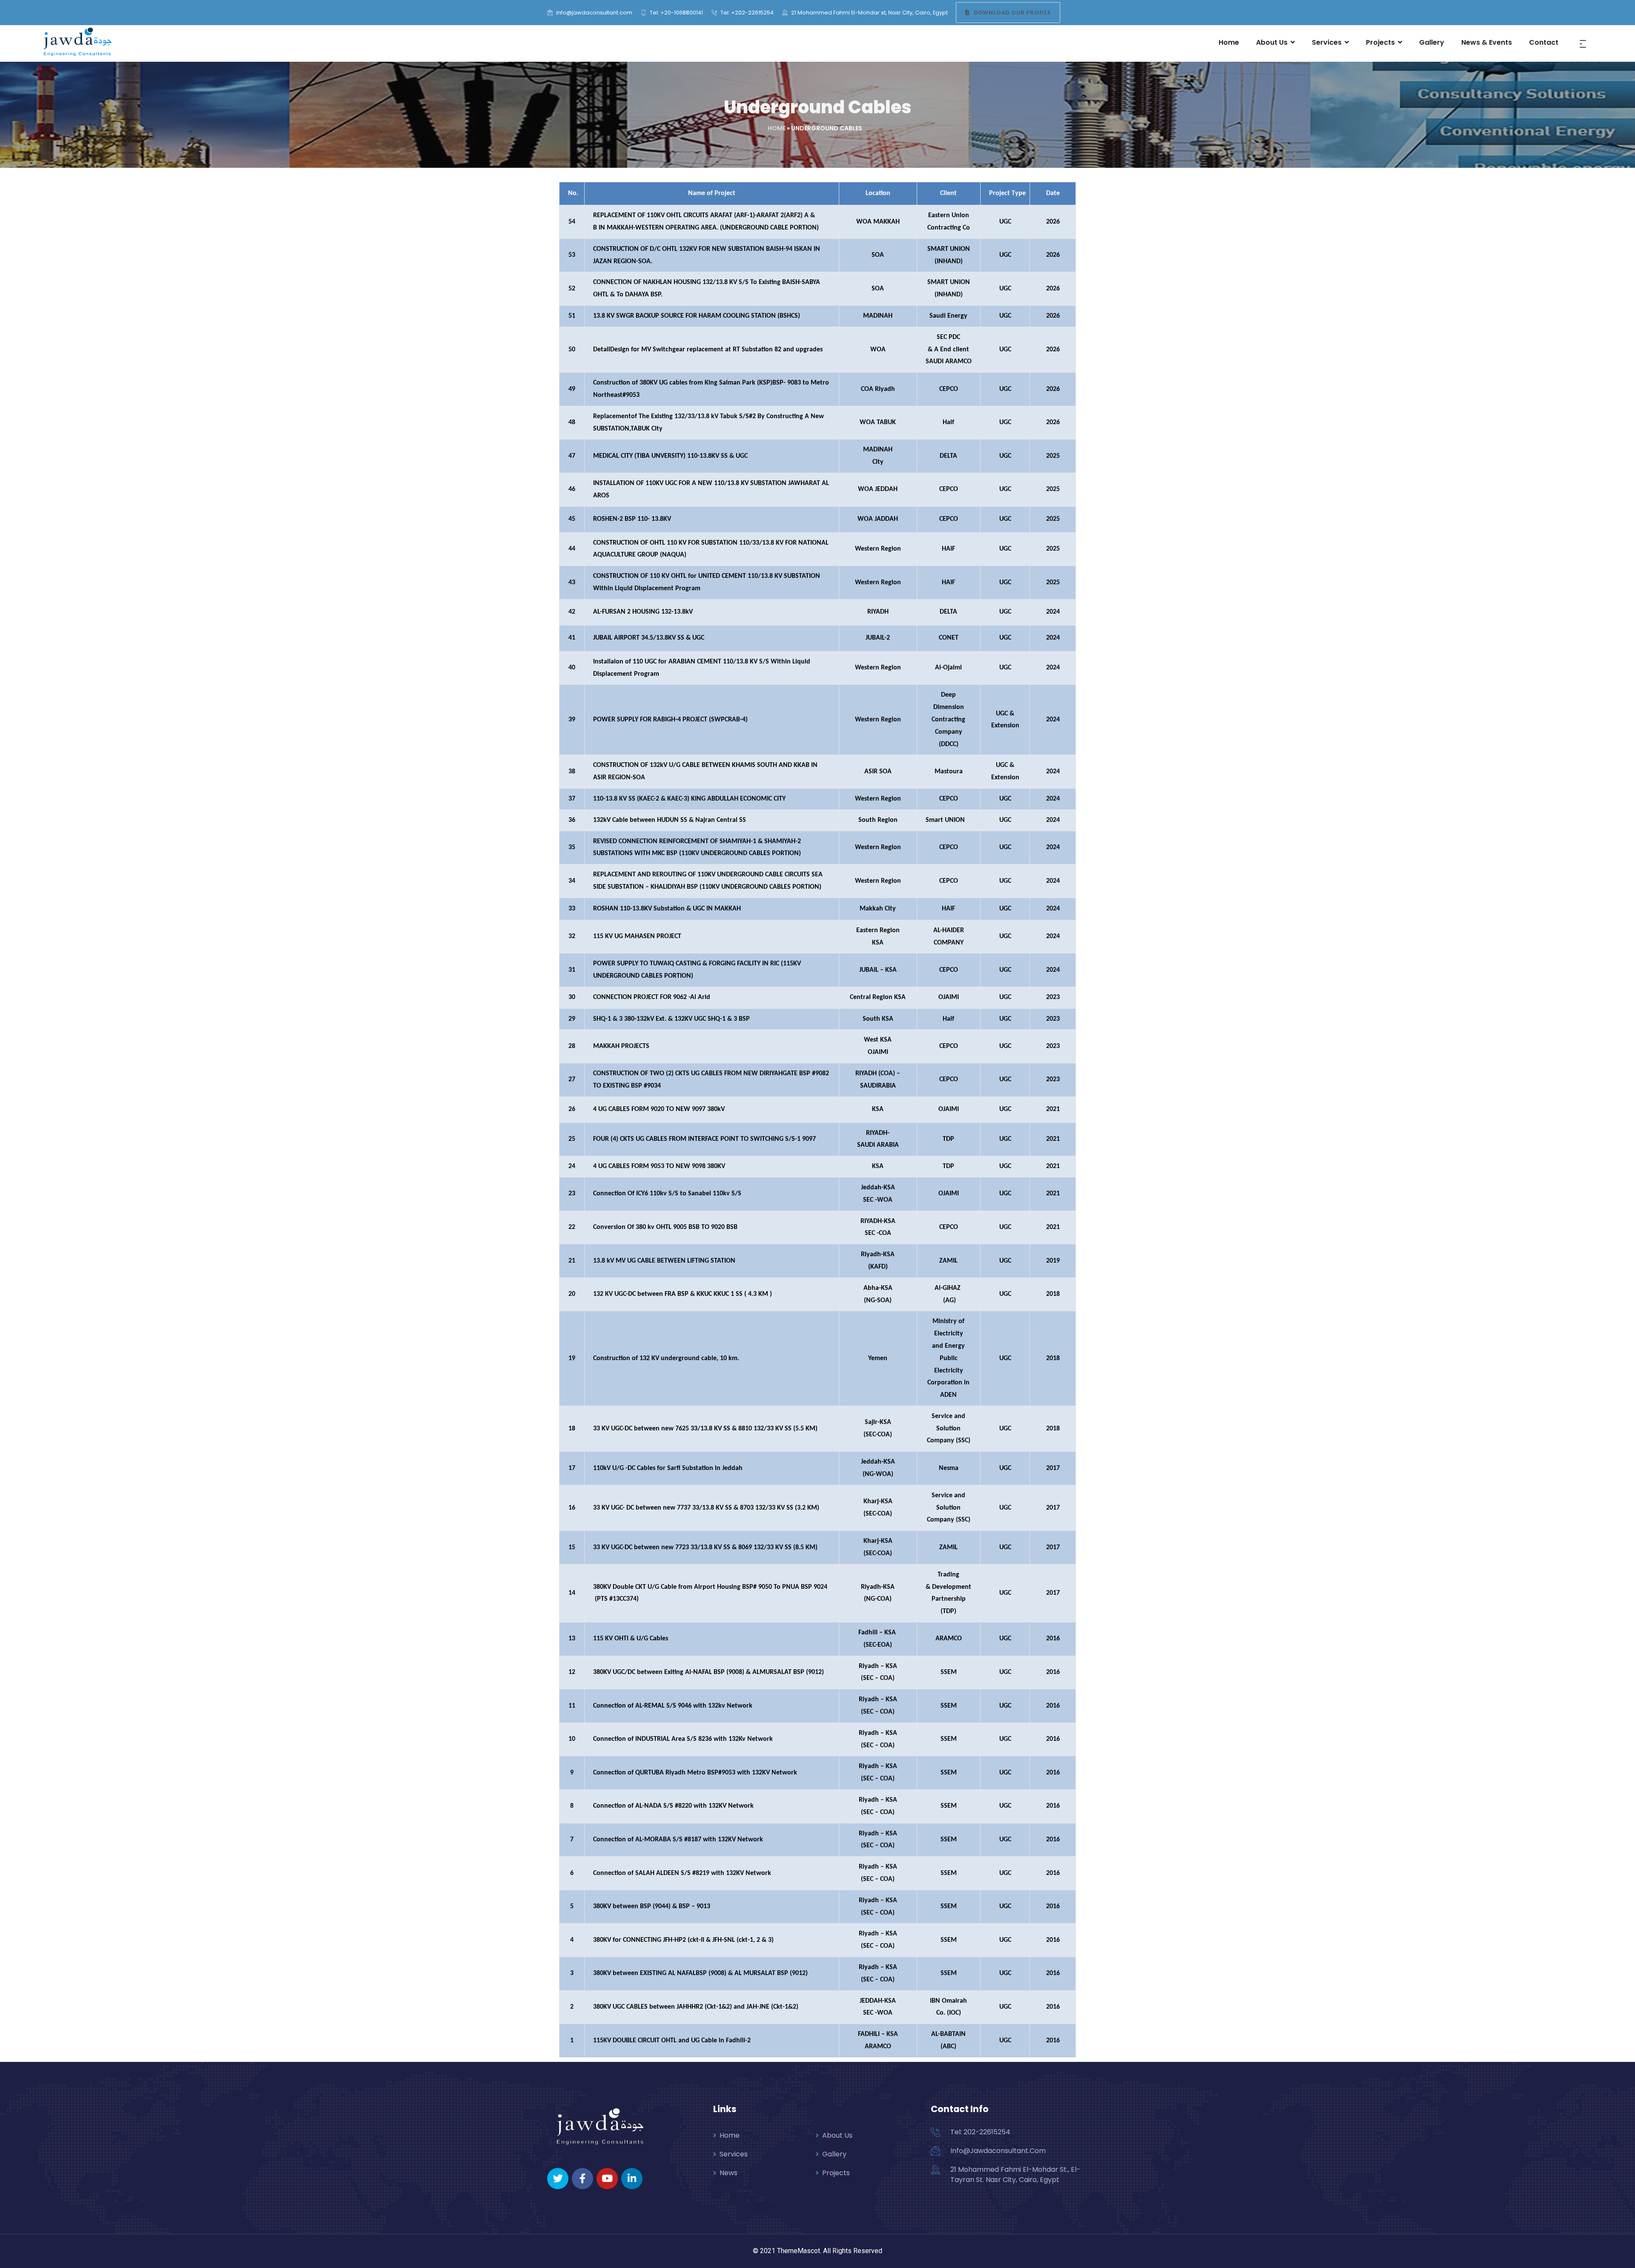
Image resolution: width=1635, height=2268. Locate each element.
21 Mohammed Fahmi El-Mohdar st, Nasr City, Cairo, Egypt (869, 13)
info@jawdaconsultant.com (594, 13)
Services (734, 2154)
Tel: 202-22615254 (980, 2132)
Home (777, 128)
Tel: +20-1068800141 (676, 13)
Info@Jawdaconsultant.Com (998, 2151)
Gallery (834, 2154)
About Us (837, 2135)
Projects (836, 2173)
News (729, 2173)
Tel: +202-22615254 (746, 13)
